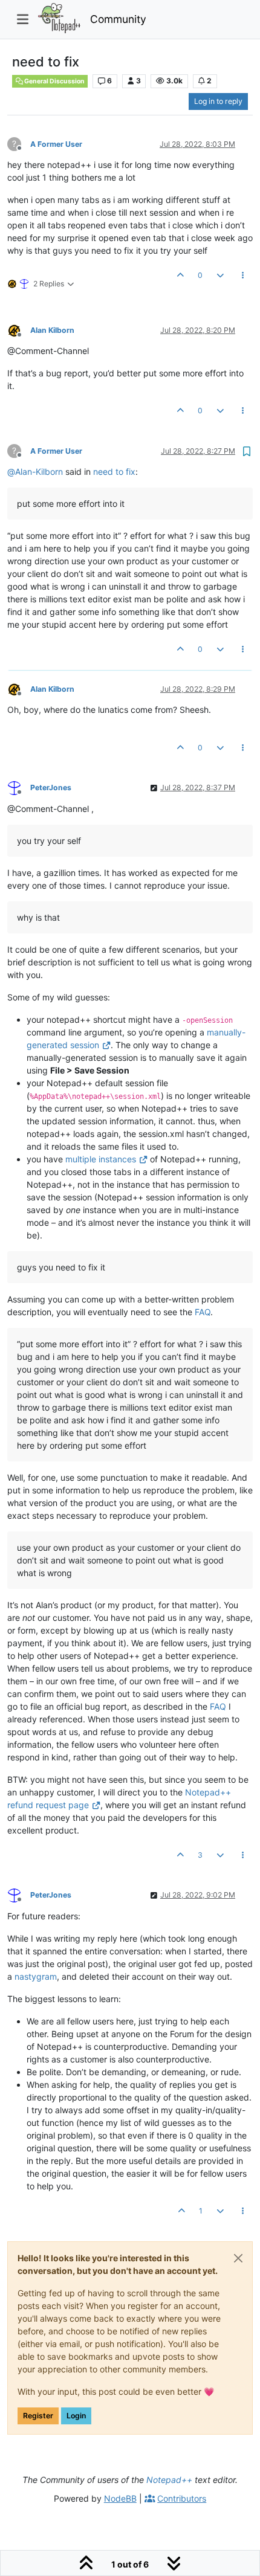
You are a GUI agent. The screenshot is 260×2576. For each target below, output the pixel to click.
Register (38, 2416)
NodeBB (120, 2498)
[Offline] (19, 330)
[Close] (238, 2258)
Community (118, 19)
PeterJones (51, 787)
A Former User (56, 144)
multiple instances (101, 1159)
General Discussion (54, 81)
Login (76, 2416)
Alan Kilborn (52, 330)
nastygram (36, 1976)
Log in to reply (218, 101)
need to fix (114, 472)
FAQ (203, 1312)
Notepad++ (169, 2480)
